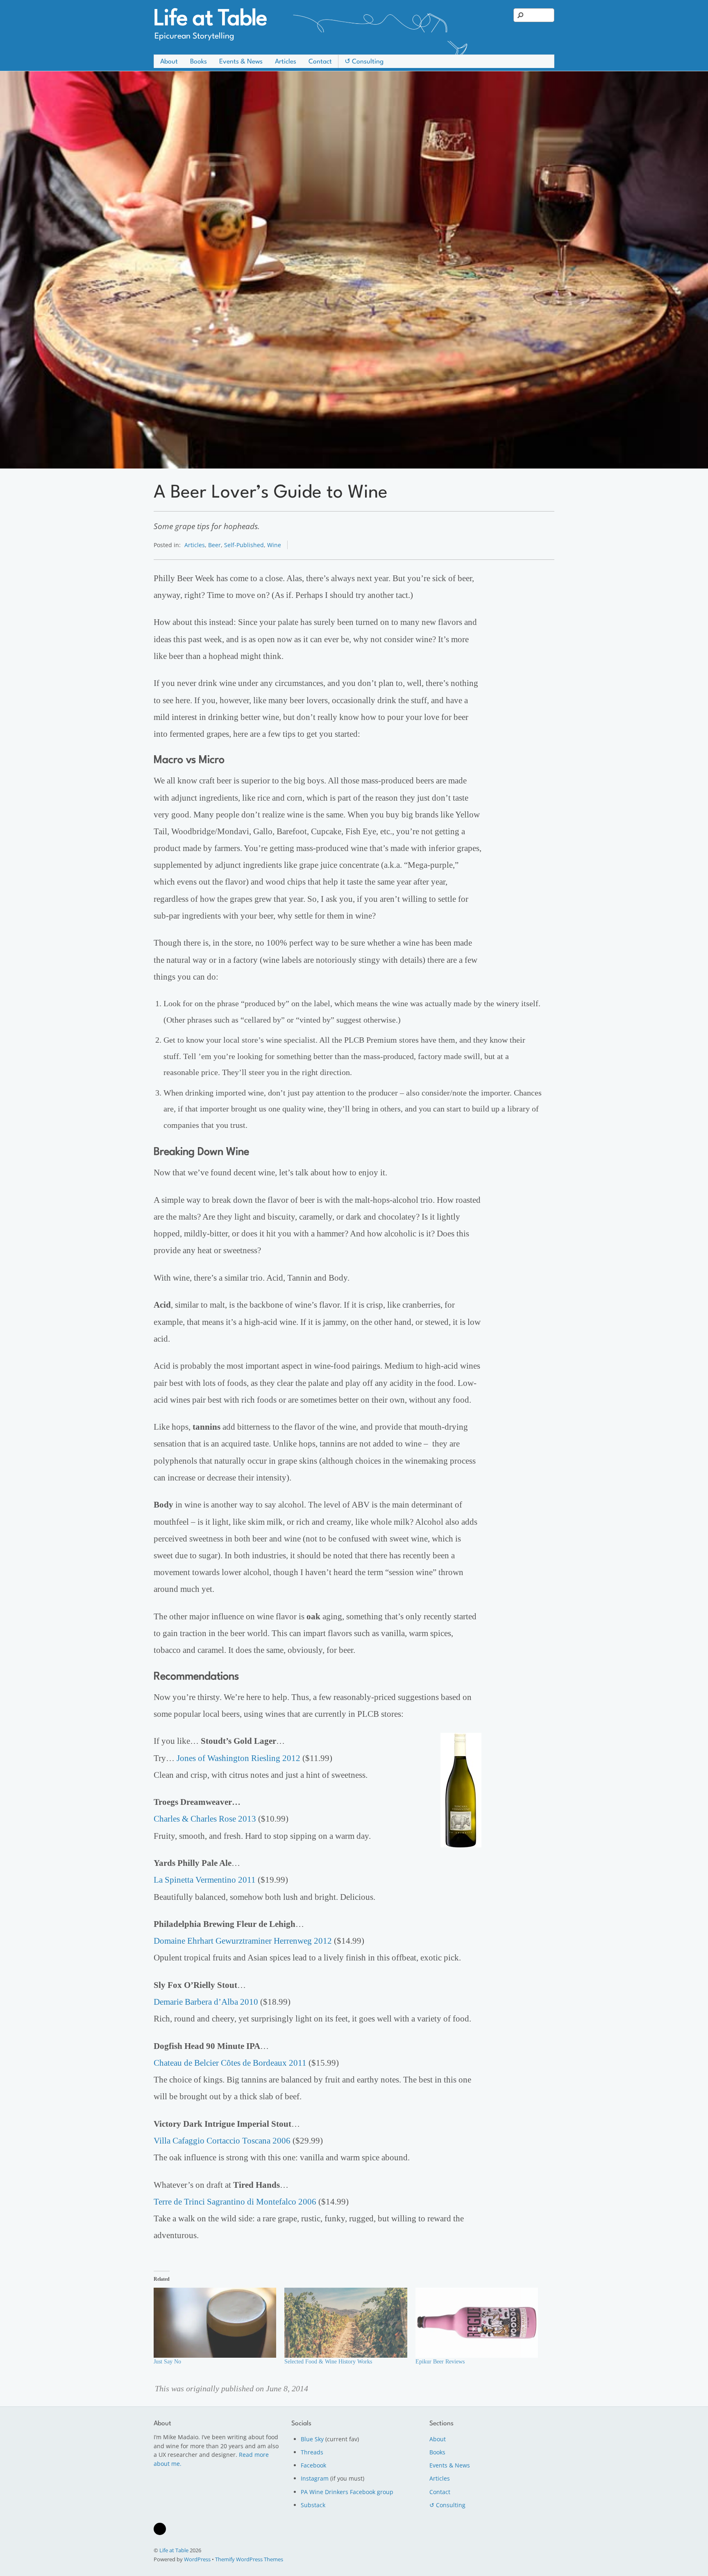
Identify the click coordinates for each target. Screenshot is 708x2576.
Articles (286, 62)
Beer (214, 545)
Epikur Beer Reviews (440, 2362)
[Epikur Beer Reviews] (477, 2323)
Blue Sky (312, 2439)
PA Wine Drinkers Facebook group (347, 2492)
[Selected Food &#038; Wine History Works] (346, 2323)
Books (199, 62)
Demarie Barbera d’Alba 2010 (206, 2002)
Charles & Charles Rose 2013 (205, 1819)
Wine (274, 545)
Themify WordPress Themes (249, 2559)
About (169, 62)
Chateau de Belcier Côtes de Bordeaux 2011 (230, 2063)
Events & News (241, 62)
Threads (312, 2452)
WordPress (197, 2559)
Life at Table (174, 2550)
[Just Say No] (215, 2323)
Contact (320, 62)
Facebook (313, 2465)
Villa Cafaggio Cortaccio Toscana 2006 (222, 2141)
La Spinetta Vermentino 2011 (205, 1880)
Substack (313, 2505)
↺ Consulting (364, 62)
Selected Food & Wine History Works (328, 2362)
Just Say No (167, 2362)
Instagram (315, 2478)
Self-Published (244, 545)
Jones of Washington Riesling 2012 (238, 1758)
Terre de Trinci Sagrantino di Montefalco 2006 (235, 2202)
